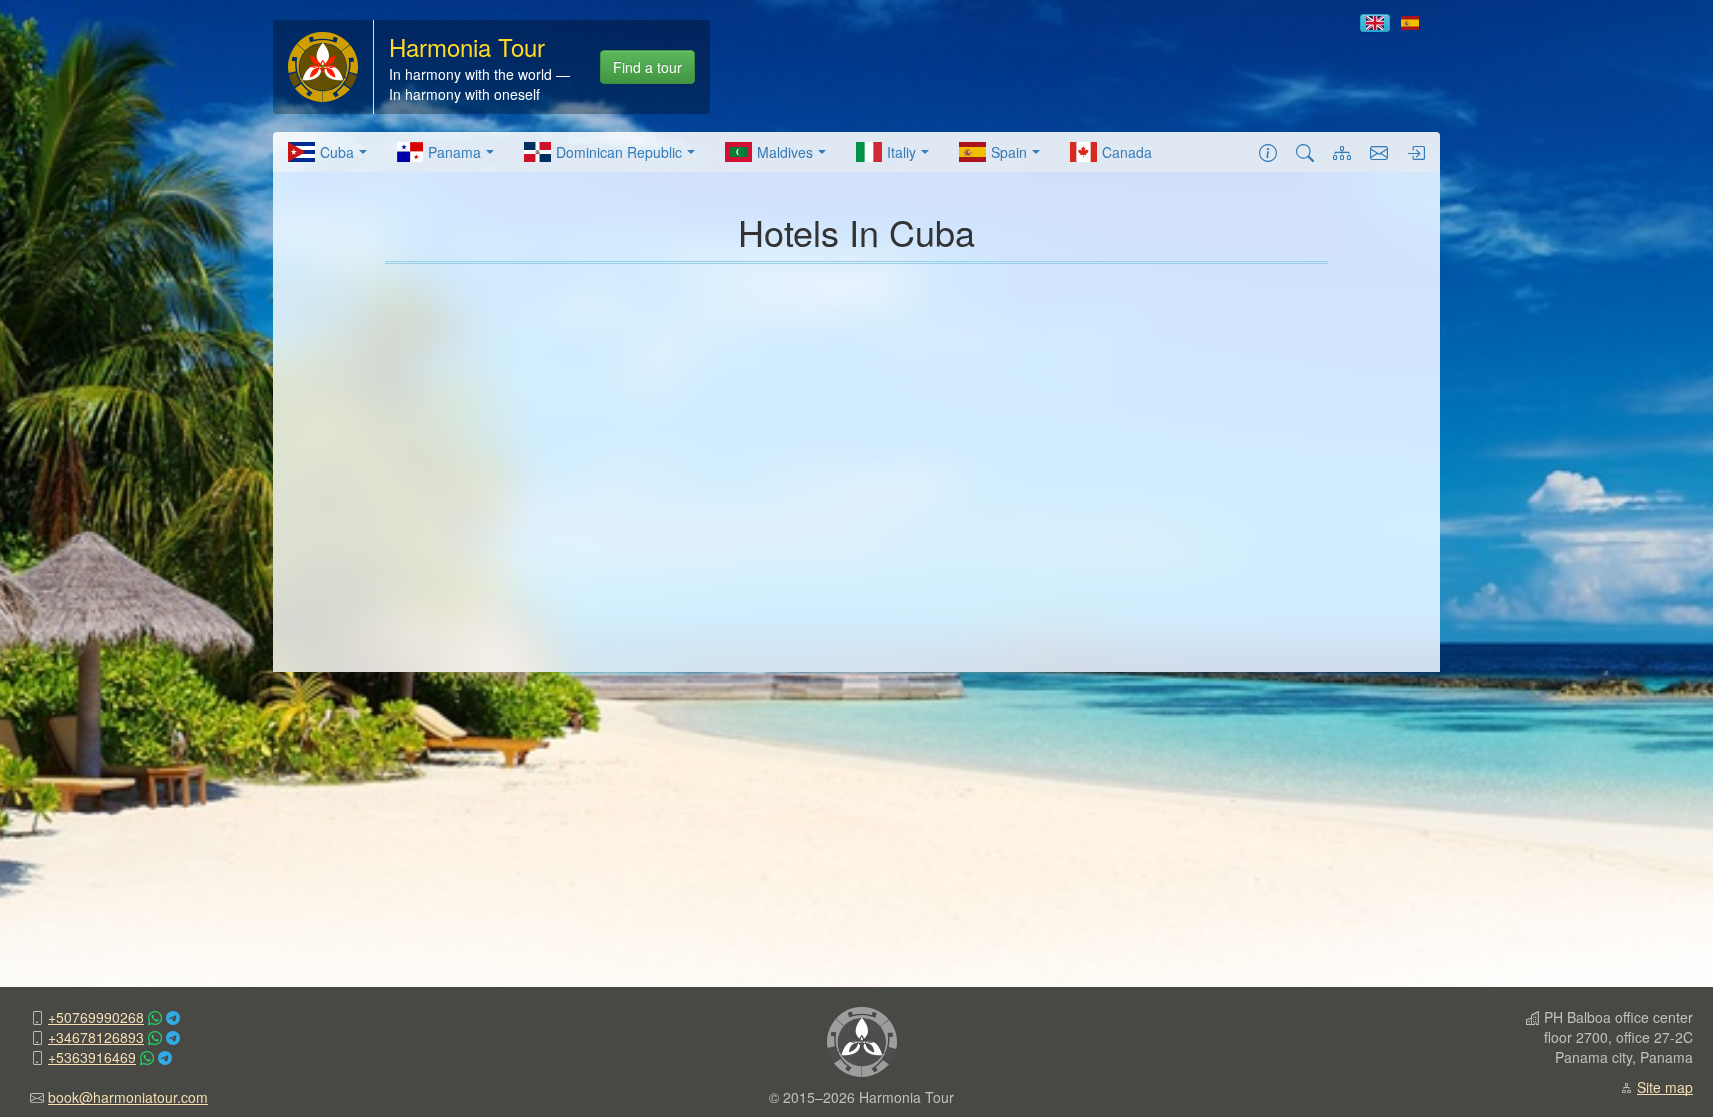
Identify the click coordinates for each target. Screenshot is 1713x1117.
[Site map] (1342, 152)
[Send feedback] (1379, 152)
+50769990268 (96, 1017)
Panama (454, 152)
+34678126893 (96, 1037)
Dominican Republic (619, 152)
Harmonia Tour (467, 46)
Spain (1009, 152)
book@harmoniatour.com (128, 1097)
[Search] (1305, 152)
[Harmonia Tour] (323, 65)
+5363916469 (92, 1057)
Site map (1665, 1087)
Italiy (901, 152)
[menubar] (720, 152)
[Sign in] (1416, 152)
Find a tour (647, 67)
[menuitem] (327, 152)
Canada (1127, 152)
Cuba (337, 152)
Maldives (785, 152)
